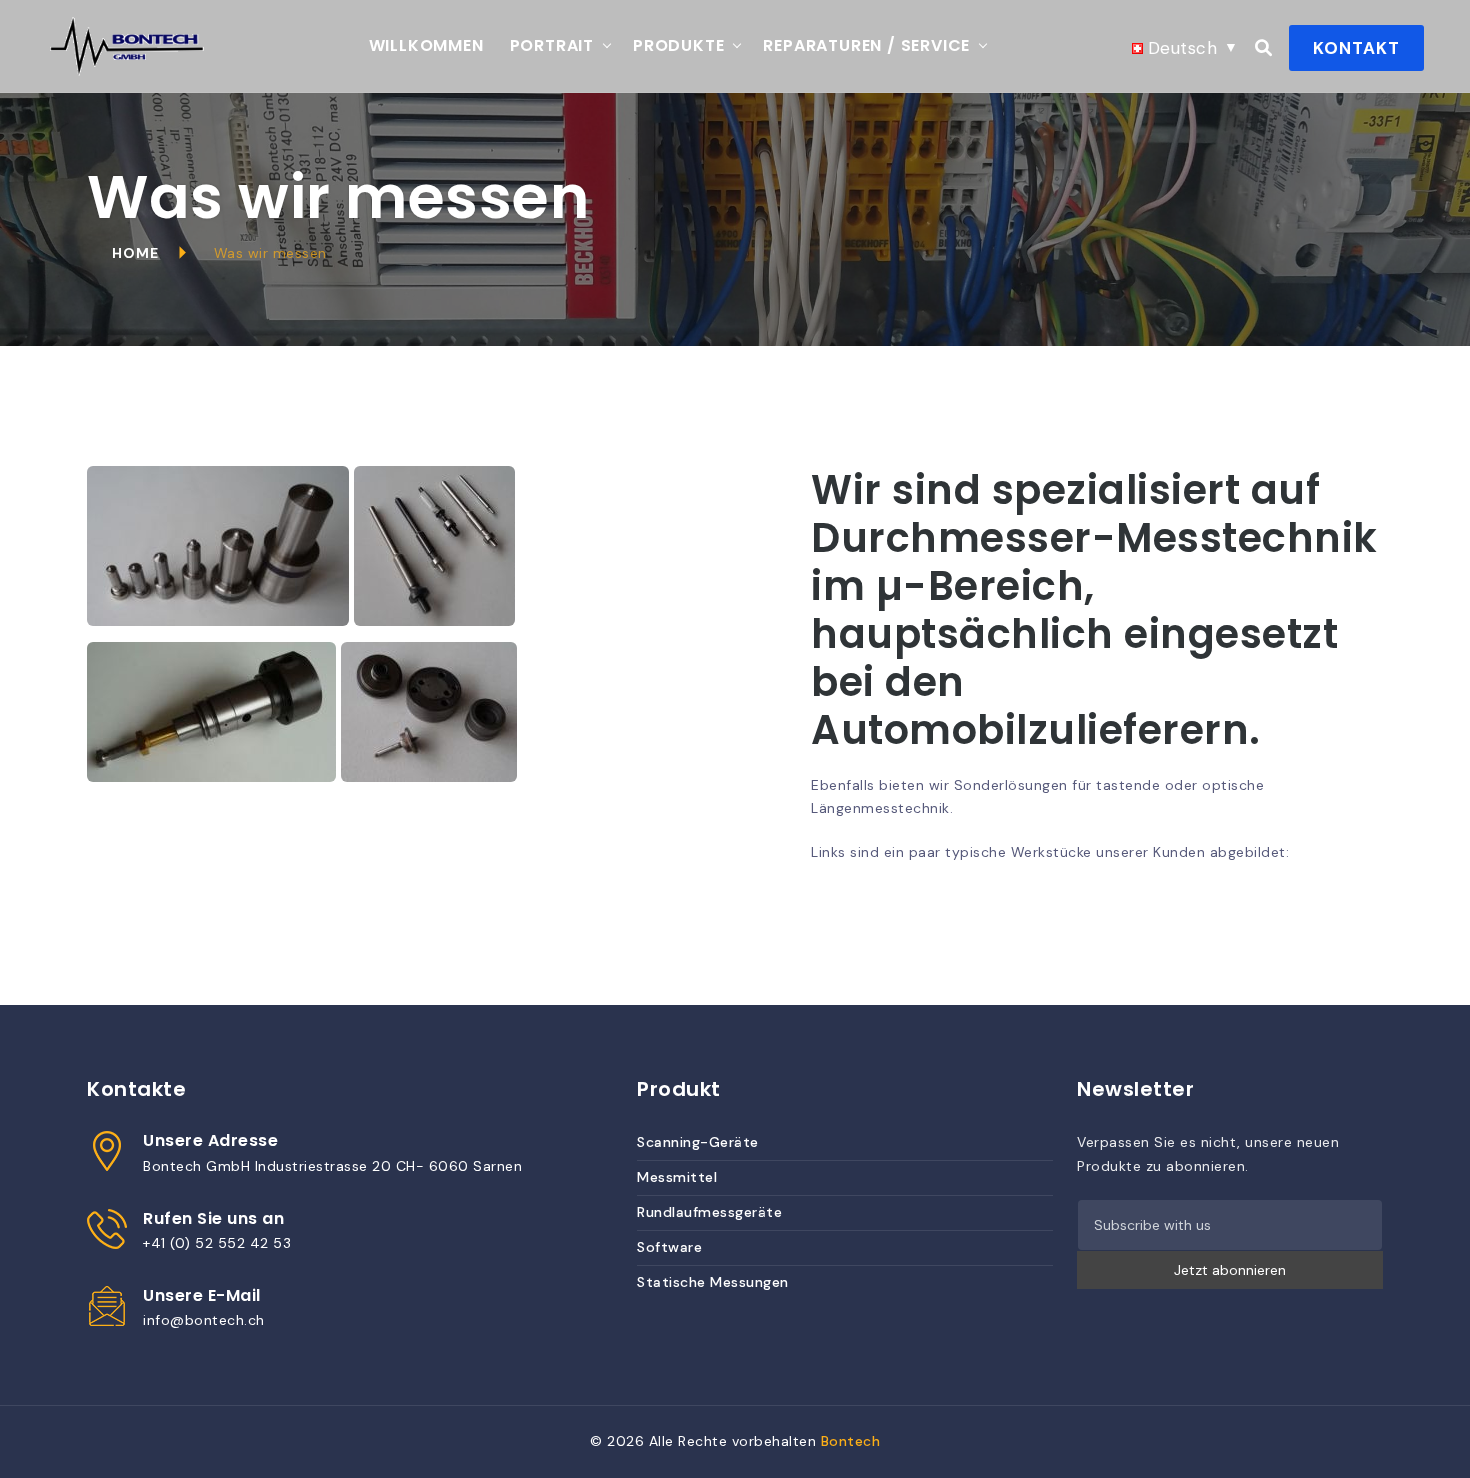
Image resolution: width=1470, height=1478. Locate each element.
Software (669, 1247)
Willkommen (426, 45)
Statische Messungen (713, 1282)
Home (135, 253)
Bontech (851, 1441)
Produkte (678, 45)
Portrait (552, 45)
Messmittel (677, 1177)
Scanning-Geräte (698, 1142)
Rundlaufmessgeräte (709, 1212)
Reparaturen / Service (866, 45)
